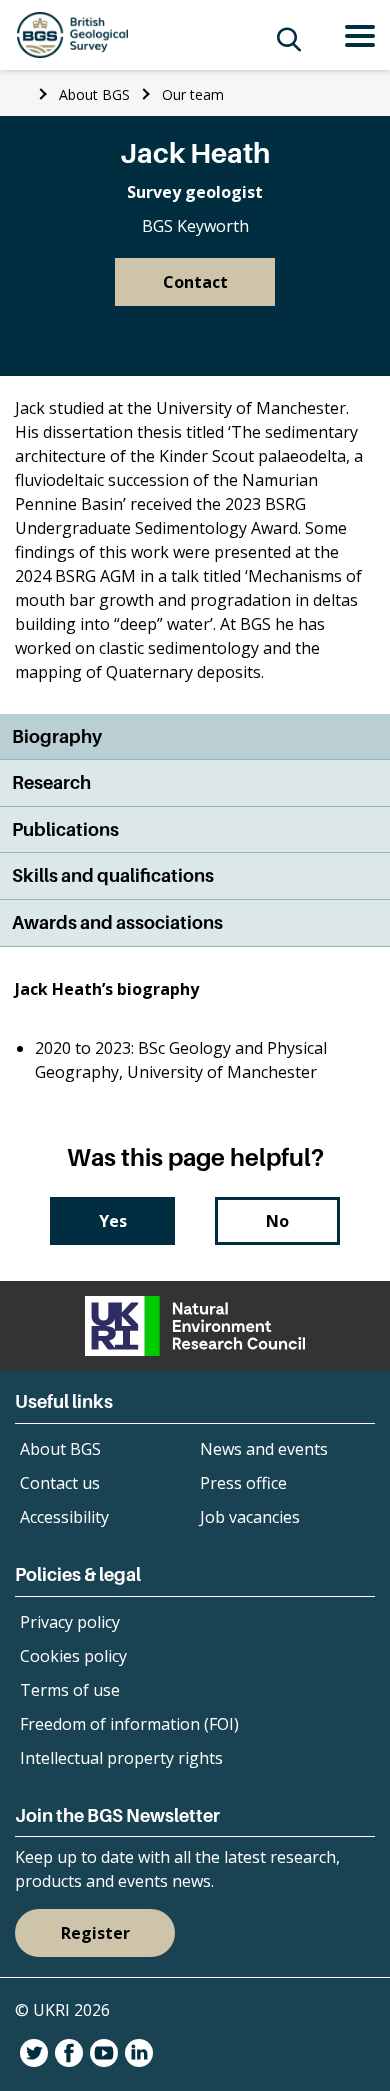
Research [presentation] (51, 782)
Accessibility (64, 1517)
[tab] (195, 737)
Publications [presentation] (65, 829)
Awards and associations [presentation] (117, 922)
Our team (193, 94)
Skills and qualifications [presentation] (113, 875)
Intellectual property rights (121, 1758)
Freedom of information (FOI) (129, 1724)
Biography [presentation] (57, 736)
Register (95, 1933)
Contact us (60, 1483)
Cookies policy (73, 1656)
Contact (195, 282)
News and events (264, 1449)
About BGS (94, 94)
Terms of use (70, 1690)
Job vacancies (250, 1517)
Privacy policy (70, 1622)
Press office (243, 1483)
